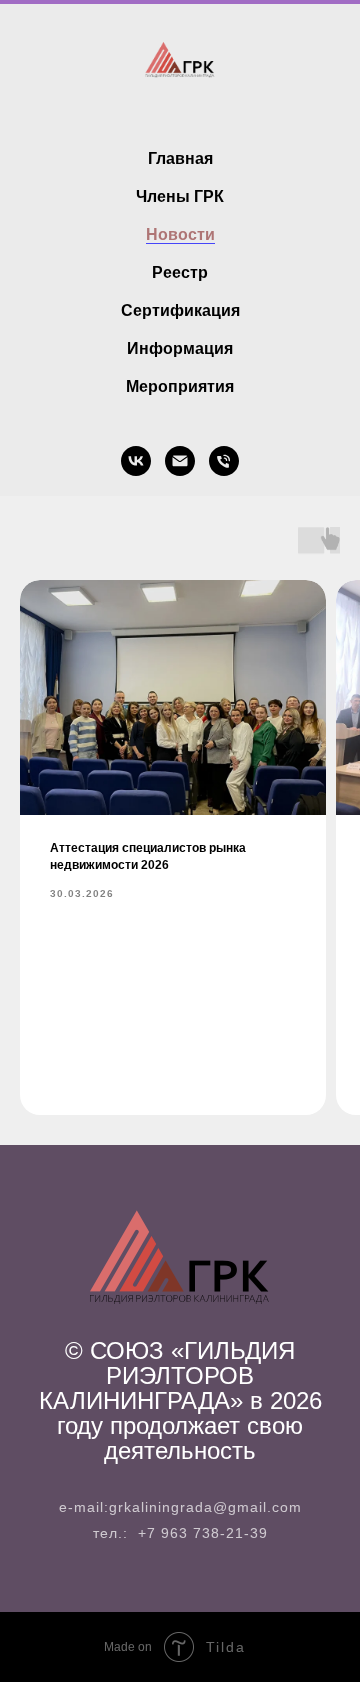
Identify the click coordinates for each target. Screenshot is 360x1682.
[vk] (136, 461)
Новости (180, 234)
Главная (180, 158)
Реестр (180, 272)
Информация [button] (180, 348)
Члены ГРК (180, 196)
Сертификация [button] (180, 310)
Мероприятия (180, 386)
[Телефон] (224, 461)
